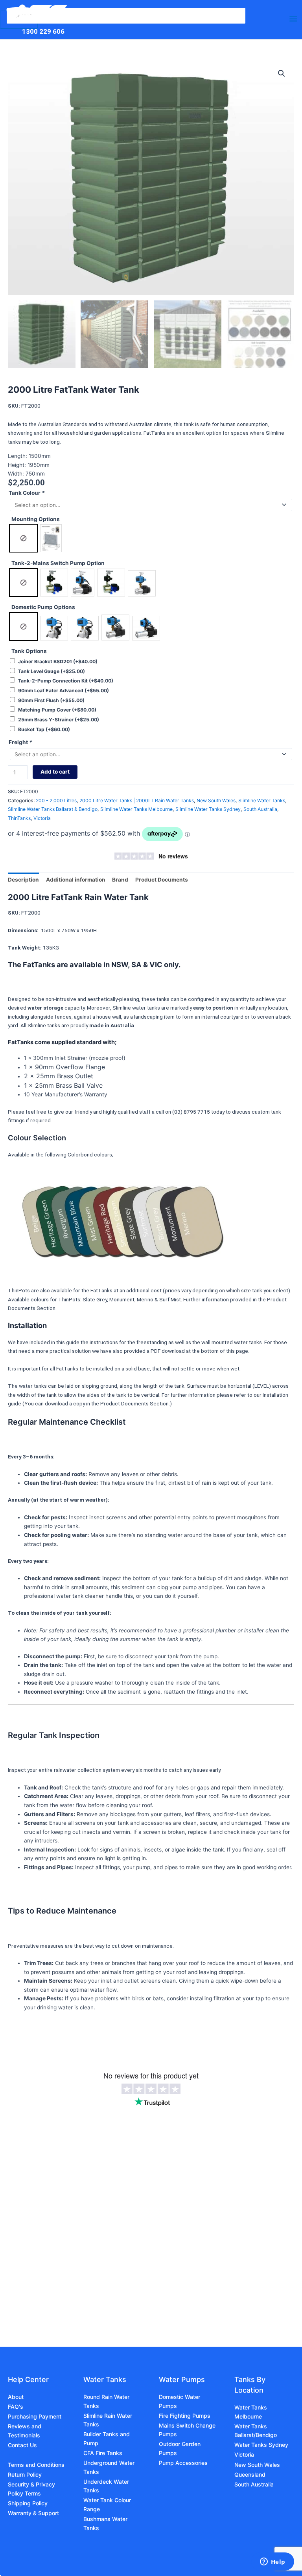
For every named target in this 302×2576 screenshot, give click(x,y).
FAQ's (16, 2407)
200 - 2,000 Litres (56, 800)
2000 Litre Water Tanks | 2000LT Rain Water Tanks (137, 800)
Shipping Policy (28, 2503)
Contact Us (22, 2445)
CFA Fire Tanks (103, 2453)
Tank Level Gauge (52, 671)
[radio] (23, 538)
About (16, 2397)
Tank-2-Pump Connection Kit (66, 681)
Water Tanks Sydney (261, 2445)
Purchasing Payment (35, 2416)
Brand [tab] (120, 880)
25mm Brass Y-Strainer (59, 720)
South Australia (260, 809)
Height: (18, 465)
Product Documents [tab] (162, 880)
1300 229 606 (43, 31)
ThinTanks (19, 818)
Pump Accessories (183, 2463)
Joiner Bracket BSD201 (58, 661)
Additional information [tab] (76, 880)
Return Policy (25, 2474)
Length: (18, 456)
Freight (20, 742)
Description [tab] (23, 880)
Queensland (250, 2474)
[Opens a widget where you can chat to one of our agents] (273, 2562)
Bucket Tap (44, 729)
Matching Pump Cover (57, 710)
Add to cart (55, 772)
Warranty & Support (33, 2513)
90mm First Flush (51, 700)
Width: (17, 474)
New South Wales (216, 800)
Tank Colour (27, 493)
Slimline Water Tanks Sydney (208, 809)
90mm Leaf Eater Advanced (64, 691)
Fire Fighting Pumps (185, 2416)
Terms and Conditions (36, 2465)
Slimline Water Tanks (262, 800)
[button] (282, 73)
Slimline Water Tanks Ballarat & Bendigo (53, 809)
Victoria (42, 818)
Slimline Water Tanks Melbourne (136, 809)
